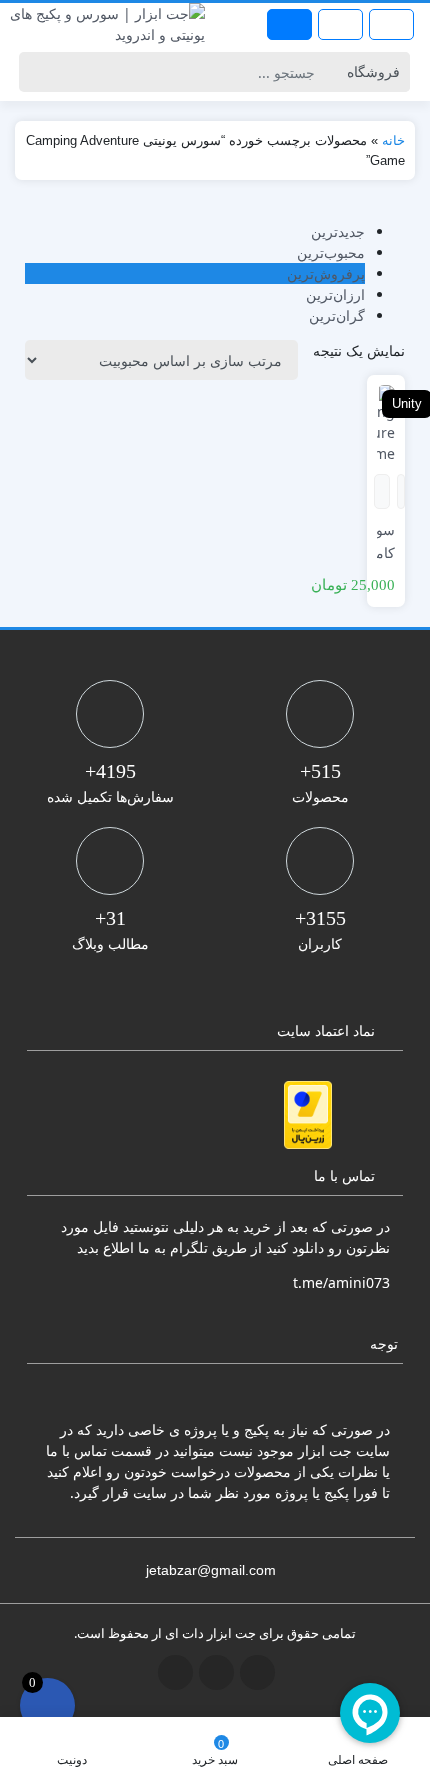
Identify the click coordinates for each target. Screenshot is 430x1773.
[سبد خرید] (47, 1705)
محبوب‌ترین (331, 252)
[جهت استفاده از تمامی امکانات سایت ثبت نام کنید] (289, 24)
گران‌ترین (337, 315)
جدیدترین (338, 231)
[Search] (37, 72)
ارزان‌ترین (335, 294)
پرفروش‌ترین (326, 273)
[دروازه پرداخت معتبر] (308, 1115)
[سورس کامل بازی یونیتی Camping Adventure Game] (386, 422)
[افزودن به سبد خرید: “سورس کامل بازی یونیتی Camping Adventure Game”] (401, 491)
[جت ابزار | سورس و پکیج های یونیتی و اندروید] (107, 24)
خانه (393, 140)
